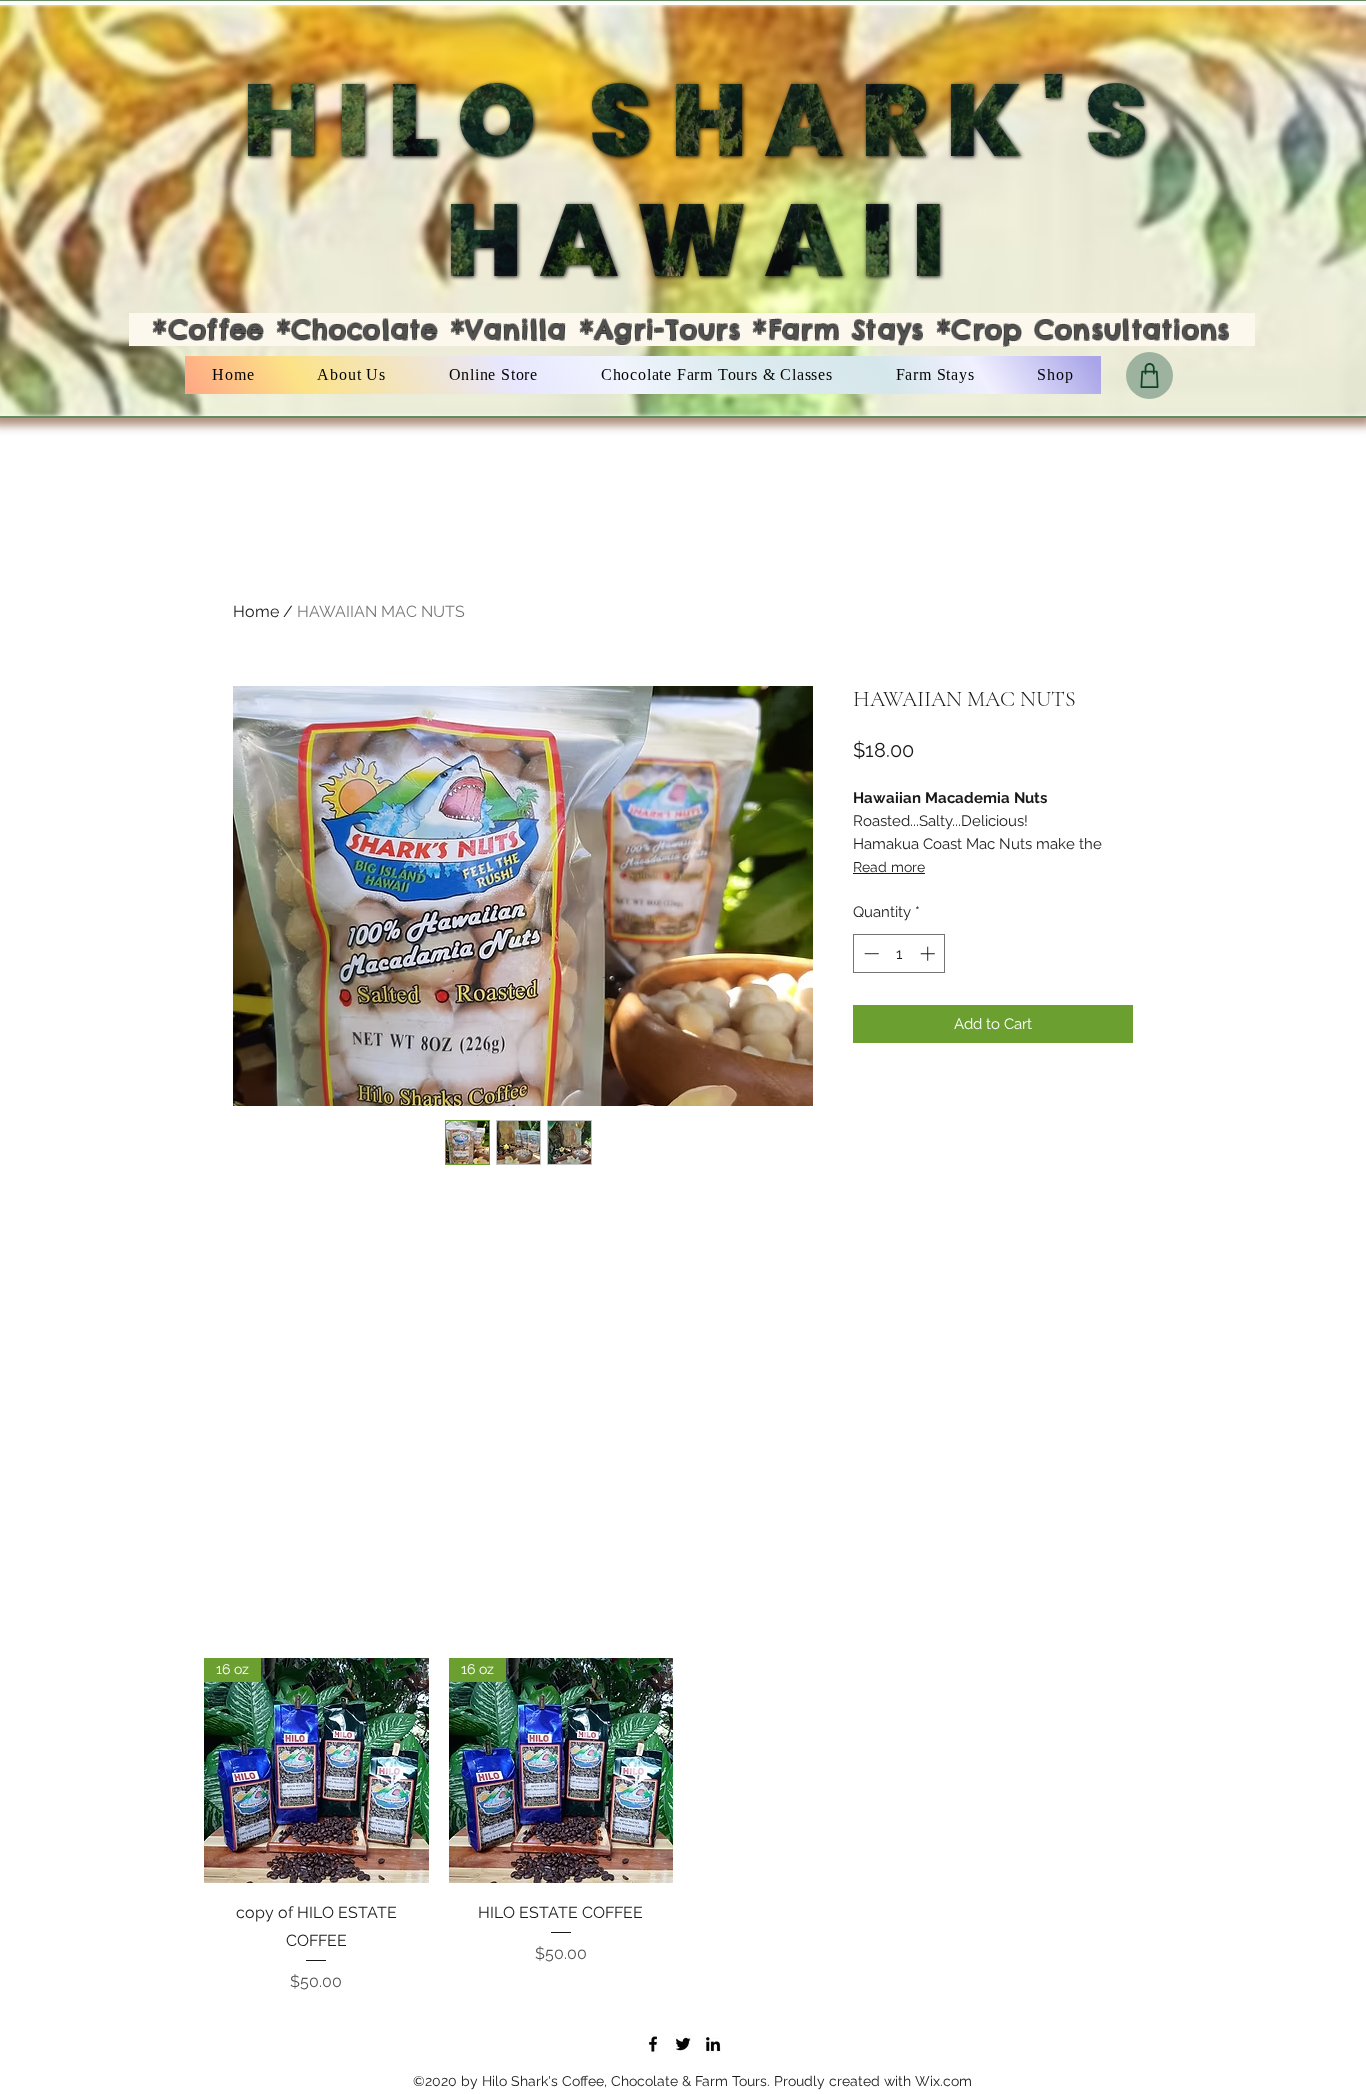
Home (256, 611)
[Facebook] (653, 2044)
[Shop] (1149, 375)
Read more (889, 867)
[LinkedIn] (713, 2044)
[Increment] (929, 953)
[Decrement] (869, 953)
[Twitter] (683, 2044)
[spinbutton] (899, 953)
